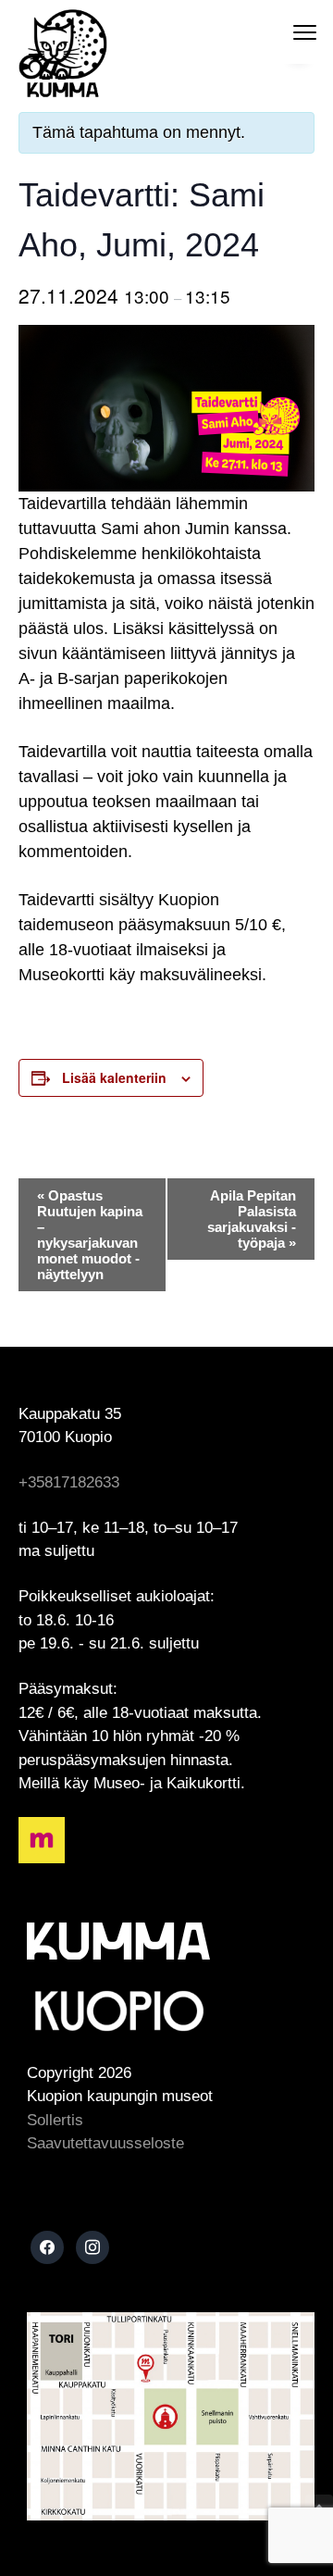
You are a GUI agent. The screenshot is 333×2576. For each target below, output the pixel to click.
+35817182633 (69, 1482)
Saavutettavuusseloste (105, 2143)
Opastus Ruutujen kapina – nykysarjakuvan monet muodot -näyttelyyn (90, 1235)
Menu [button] (285, 32)
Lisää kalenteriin (114, 1077)
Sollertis (55, 2120)
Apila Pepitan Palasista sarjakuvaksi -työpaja (252, 1219)
